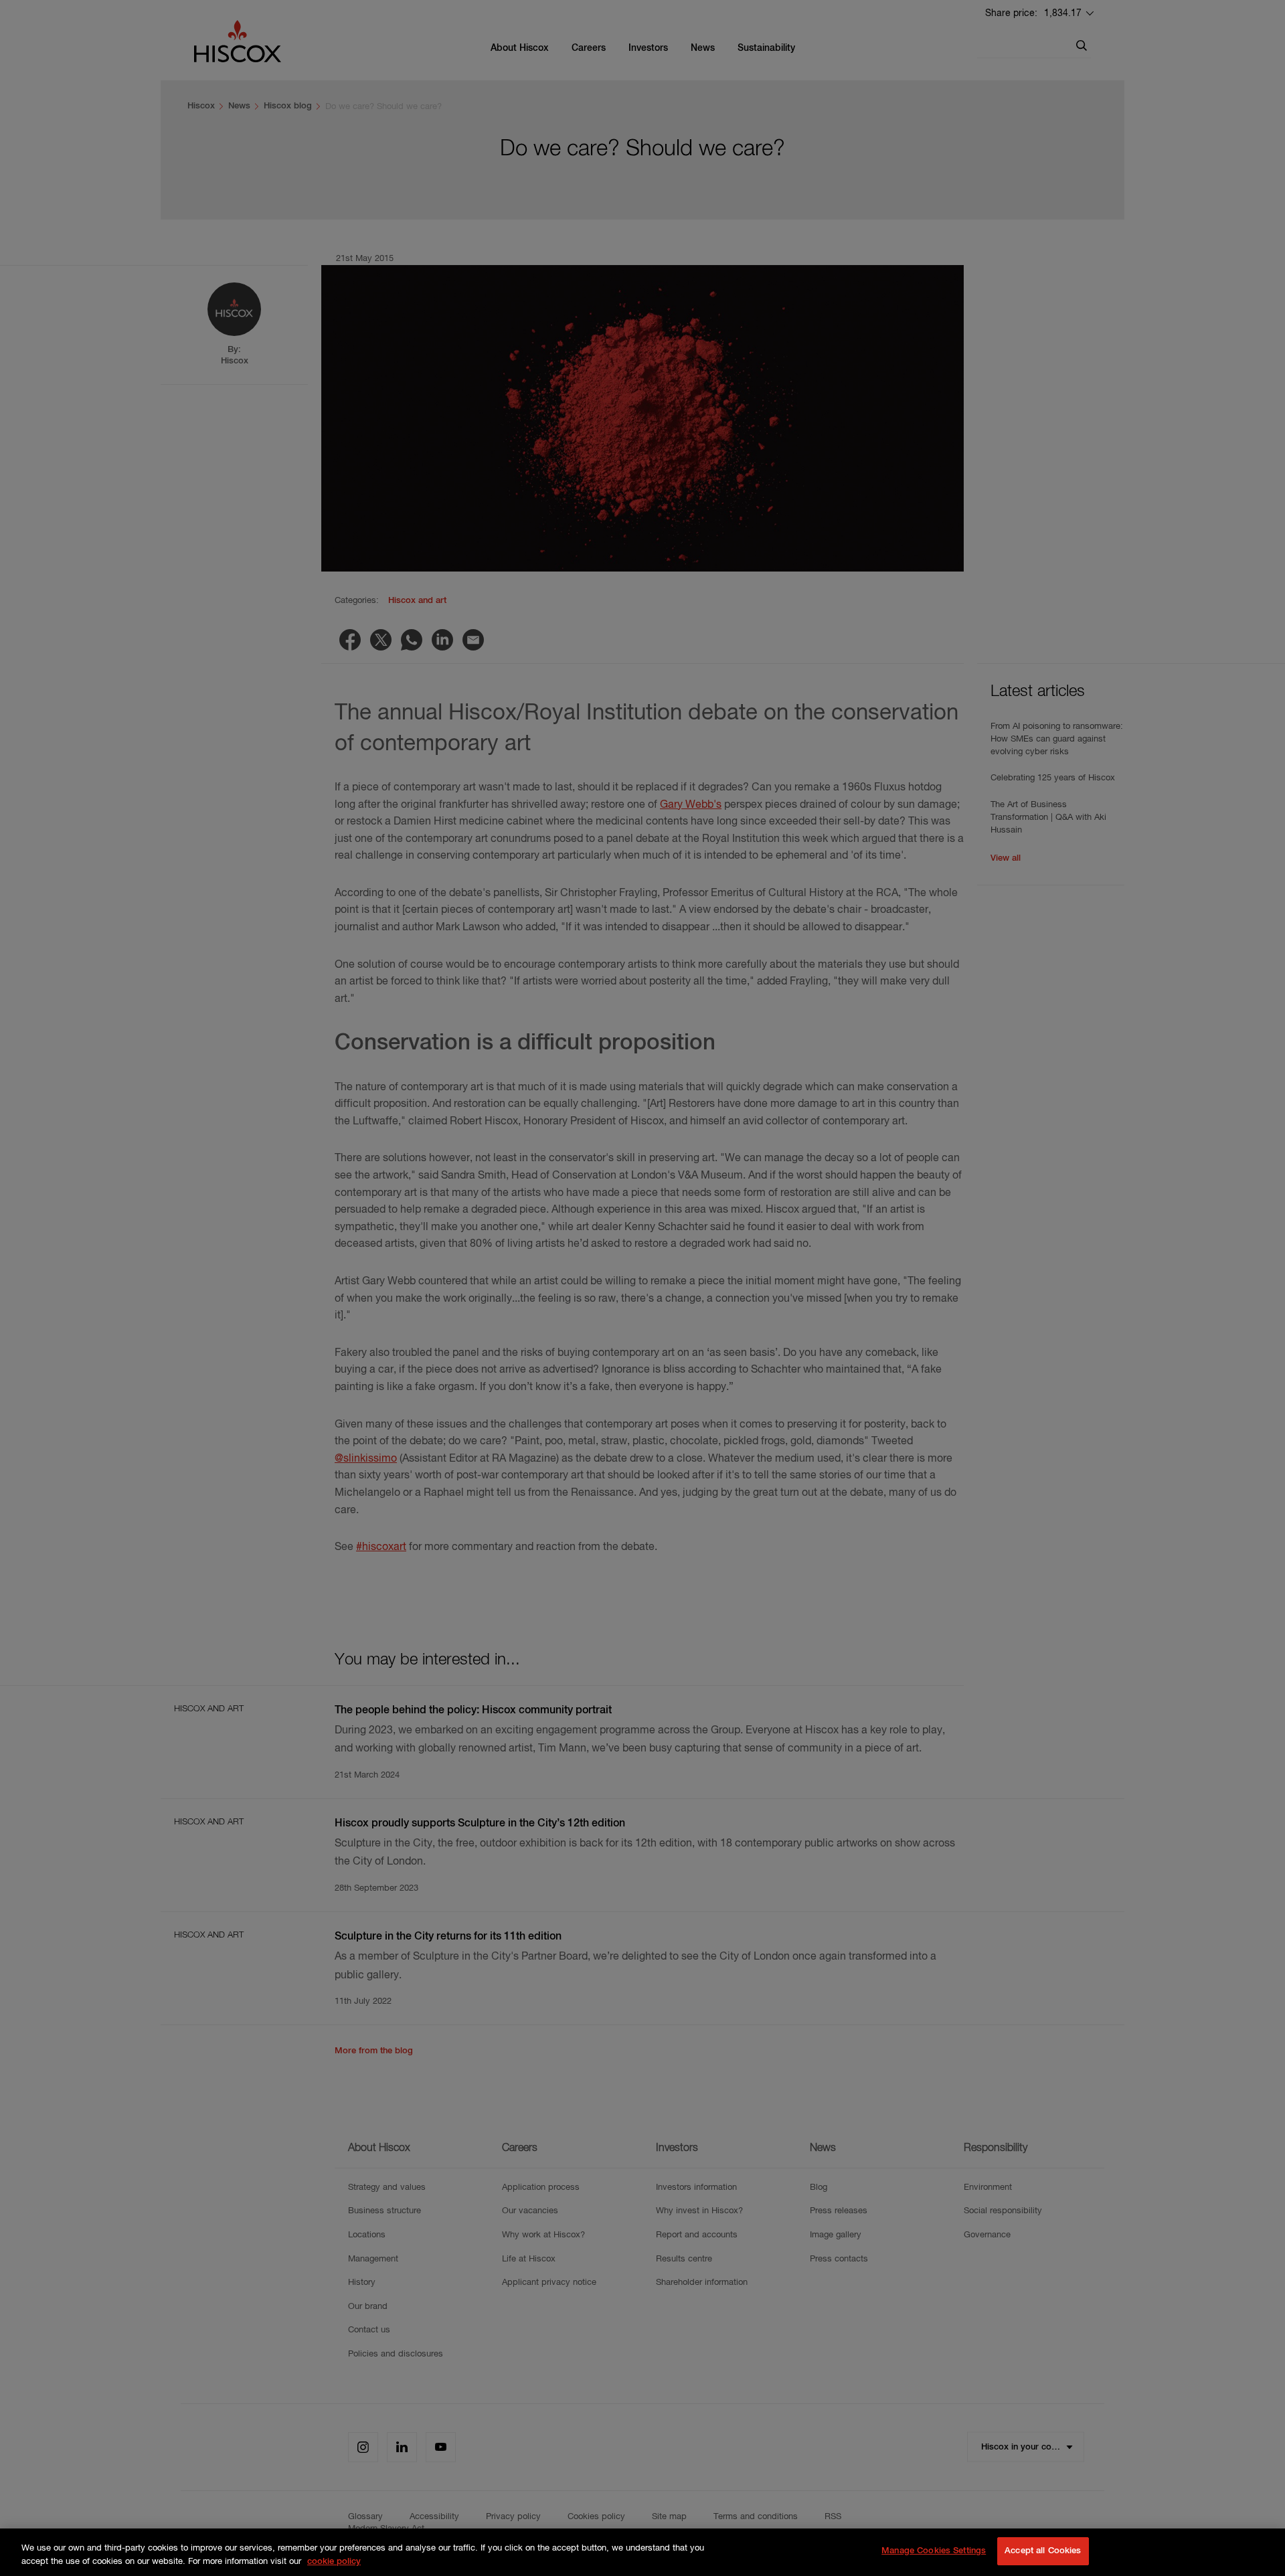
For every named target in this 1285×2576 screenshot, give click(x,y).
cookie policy (334, 2562)
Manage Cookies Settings (934, 2551)
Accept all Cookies (1043, 2551)
